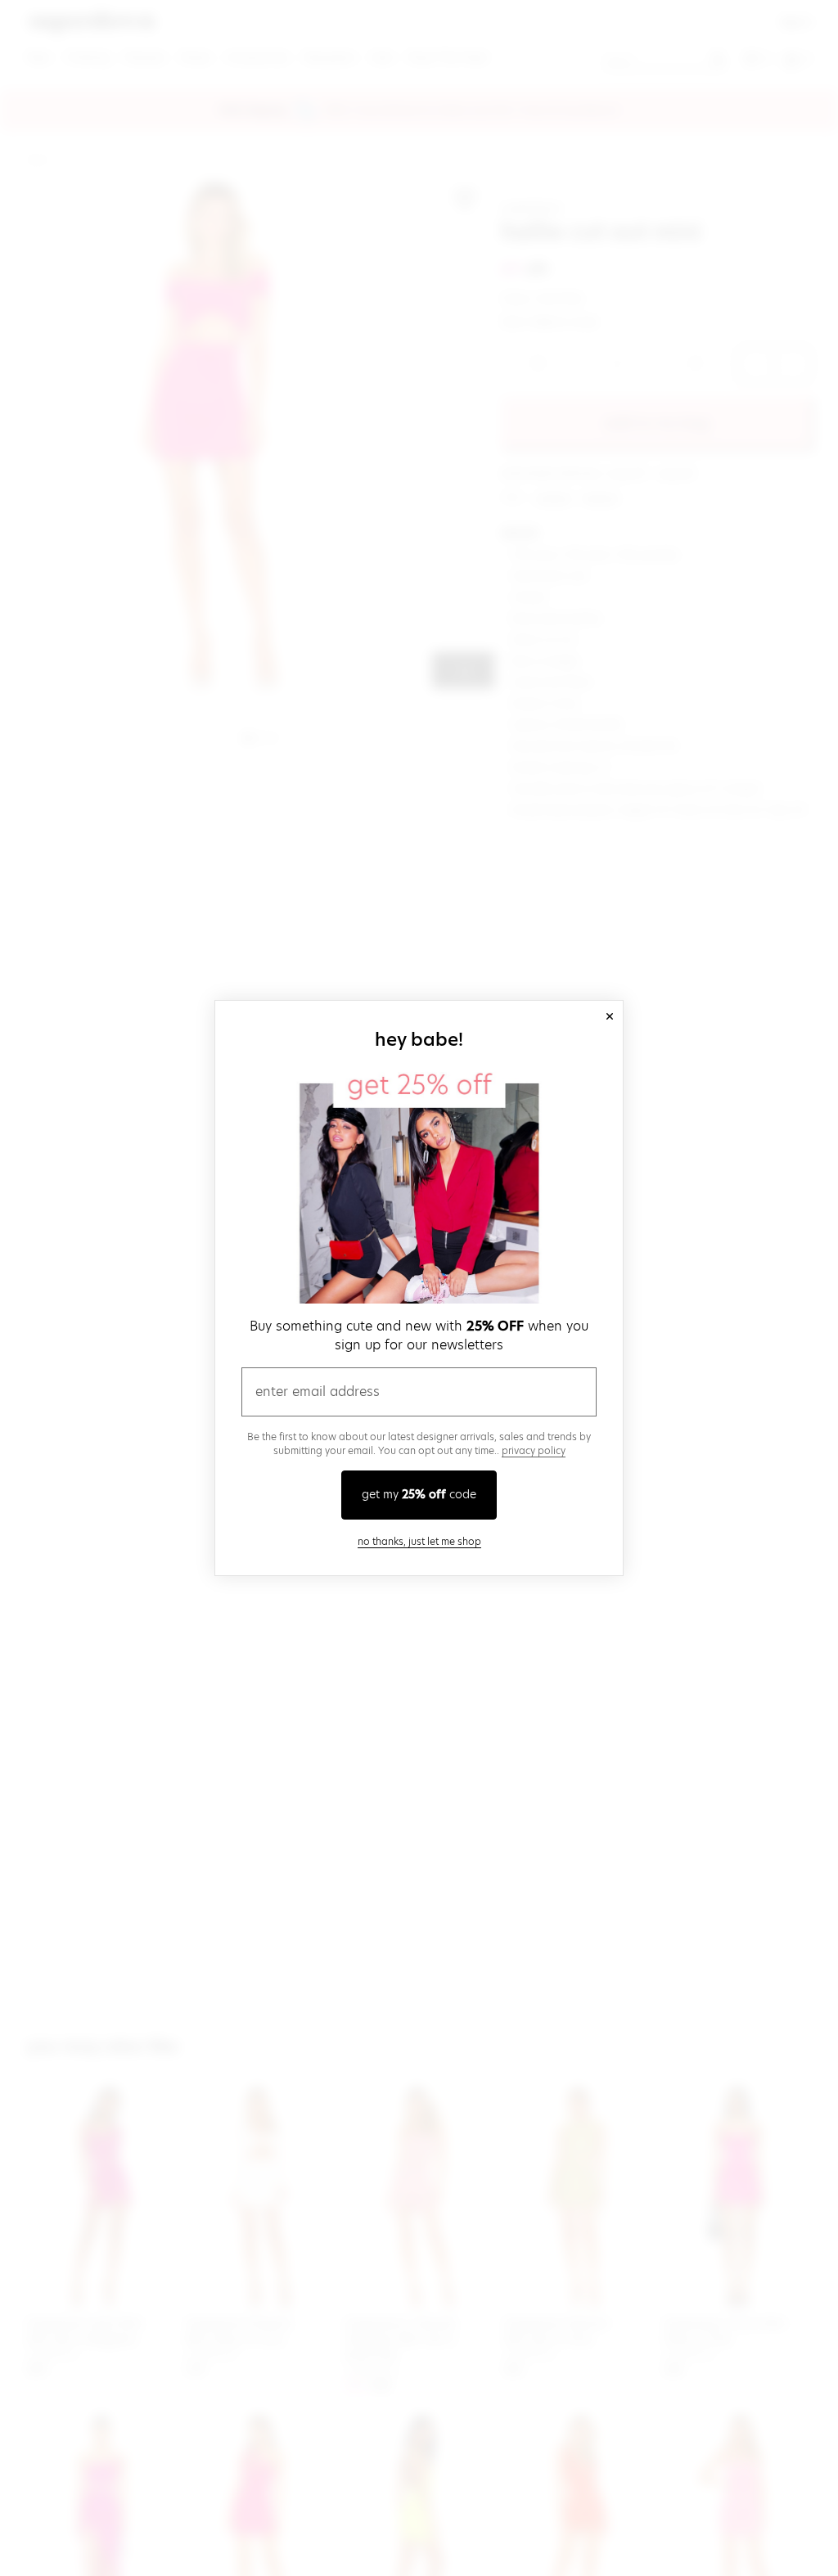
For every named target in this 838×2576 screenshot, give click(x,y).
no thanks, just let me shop (419, 1541)
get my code (419, 1494)
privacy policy (534, 1450)
